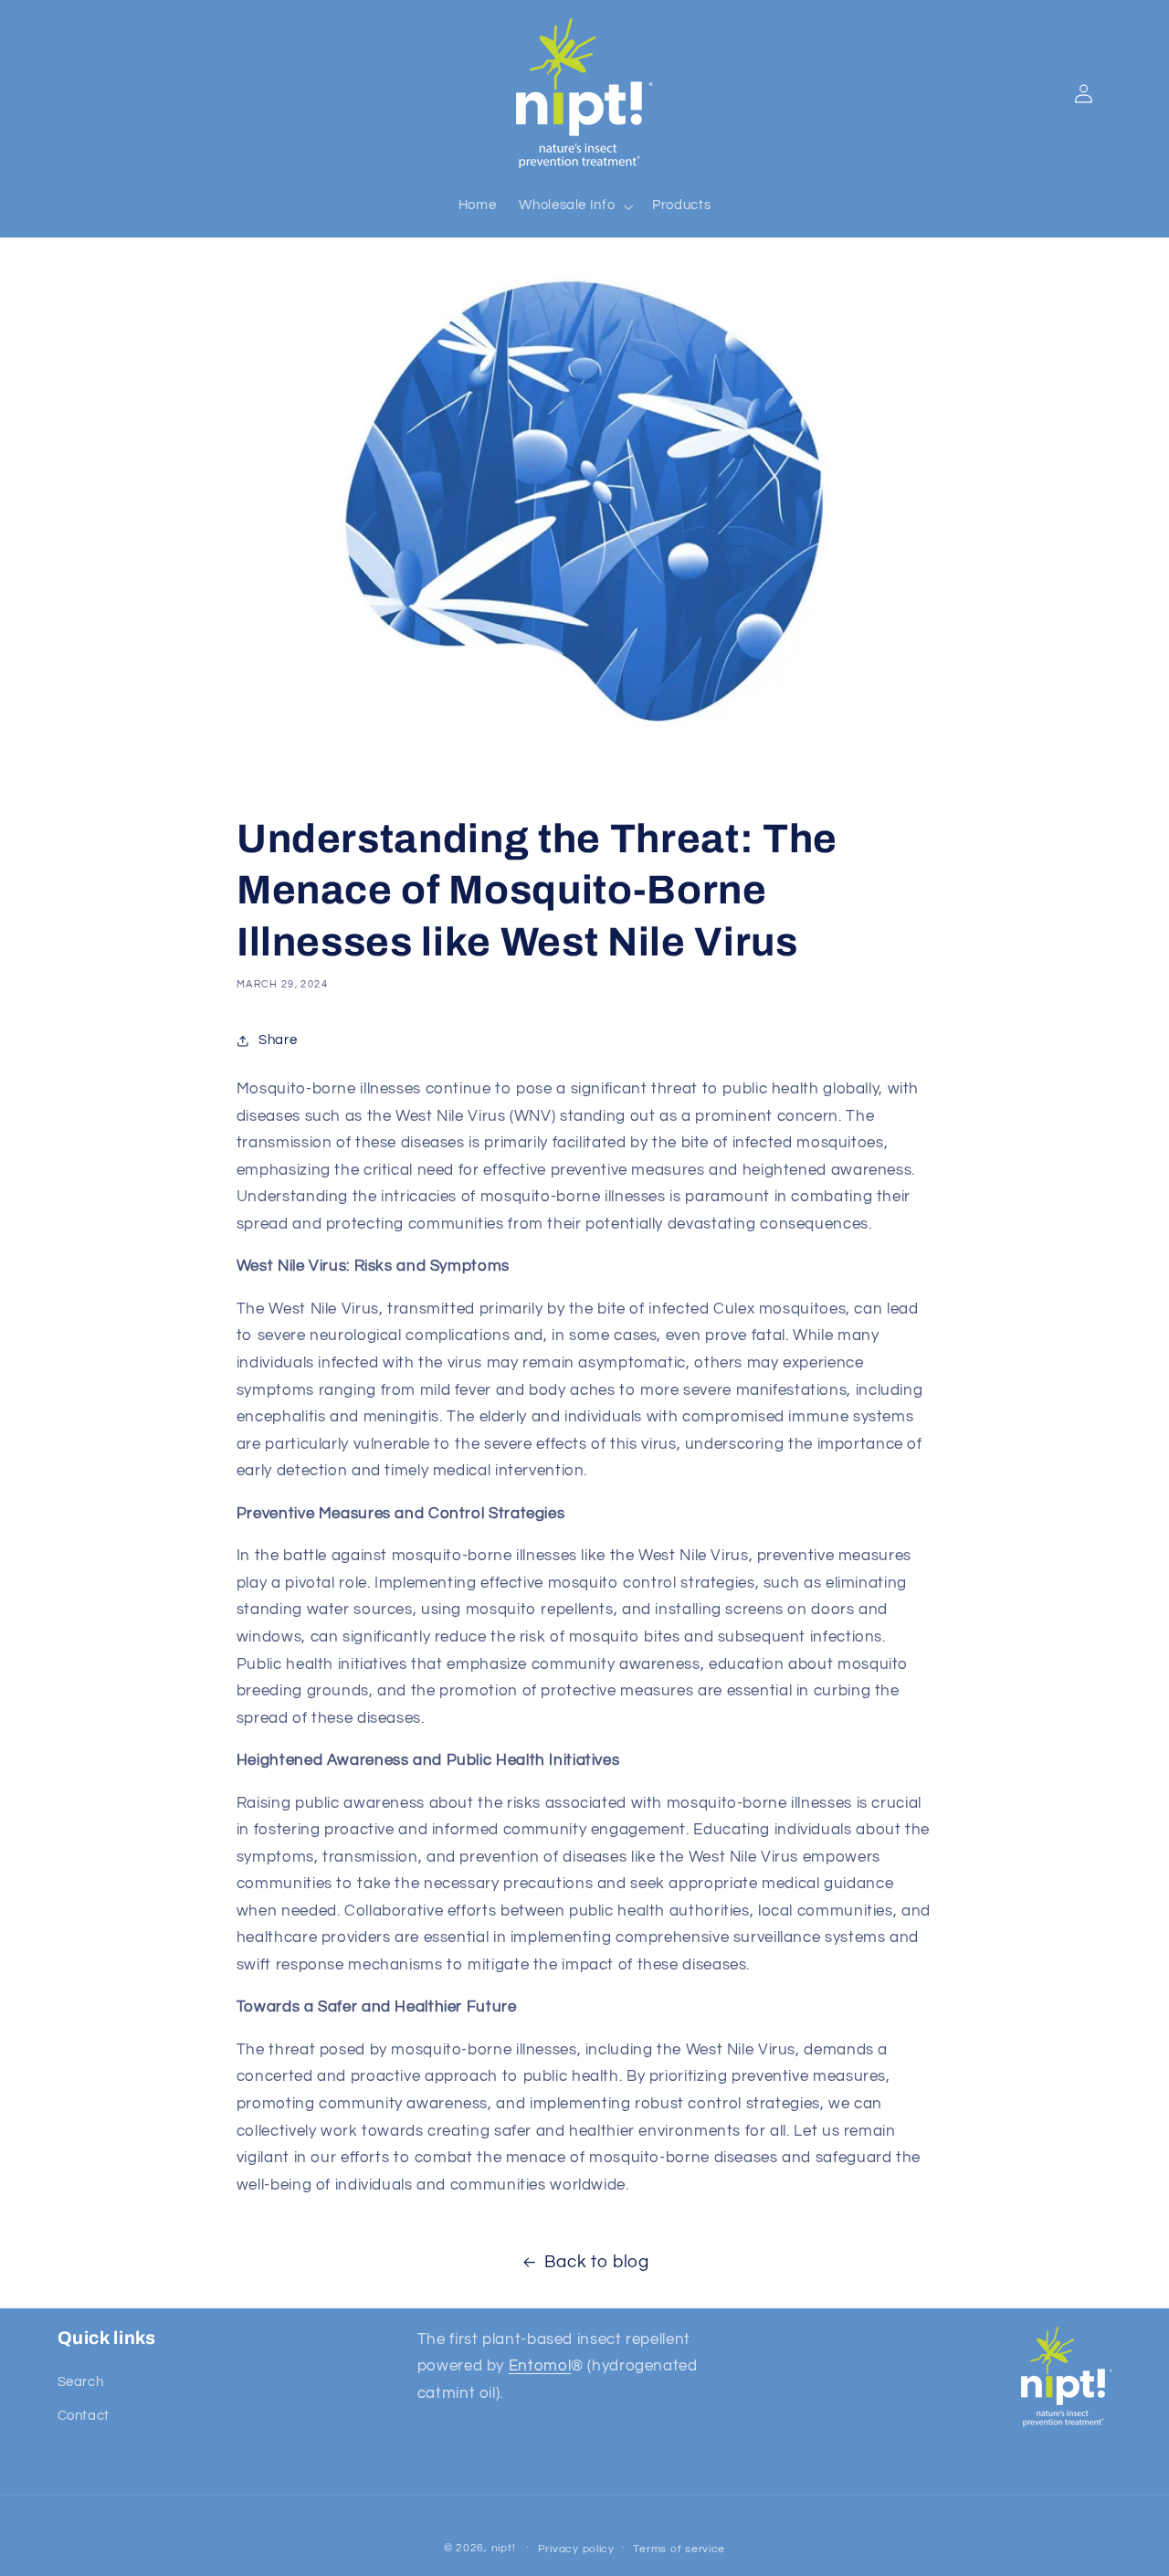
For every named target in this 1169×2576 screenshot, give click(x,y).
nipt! (504, 2547)
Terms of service (679, 2548)
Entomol (540, 2367)
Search (81, 2383)
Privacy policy (576, 2548)
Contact (84, 2416)
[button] (574, 206)
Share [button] (278, 1040)
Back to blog (597, 2262)
